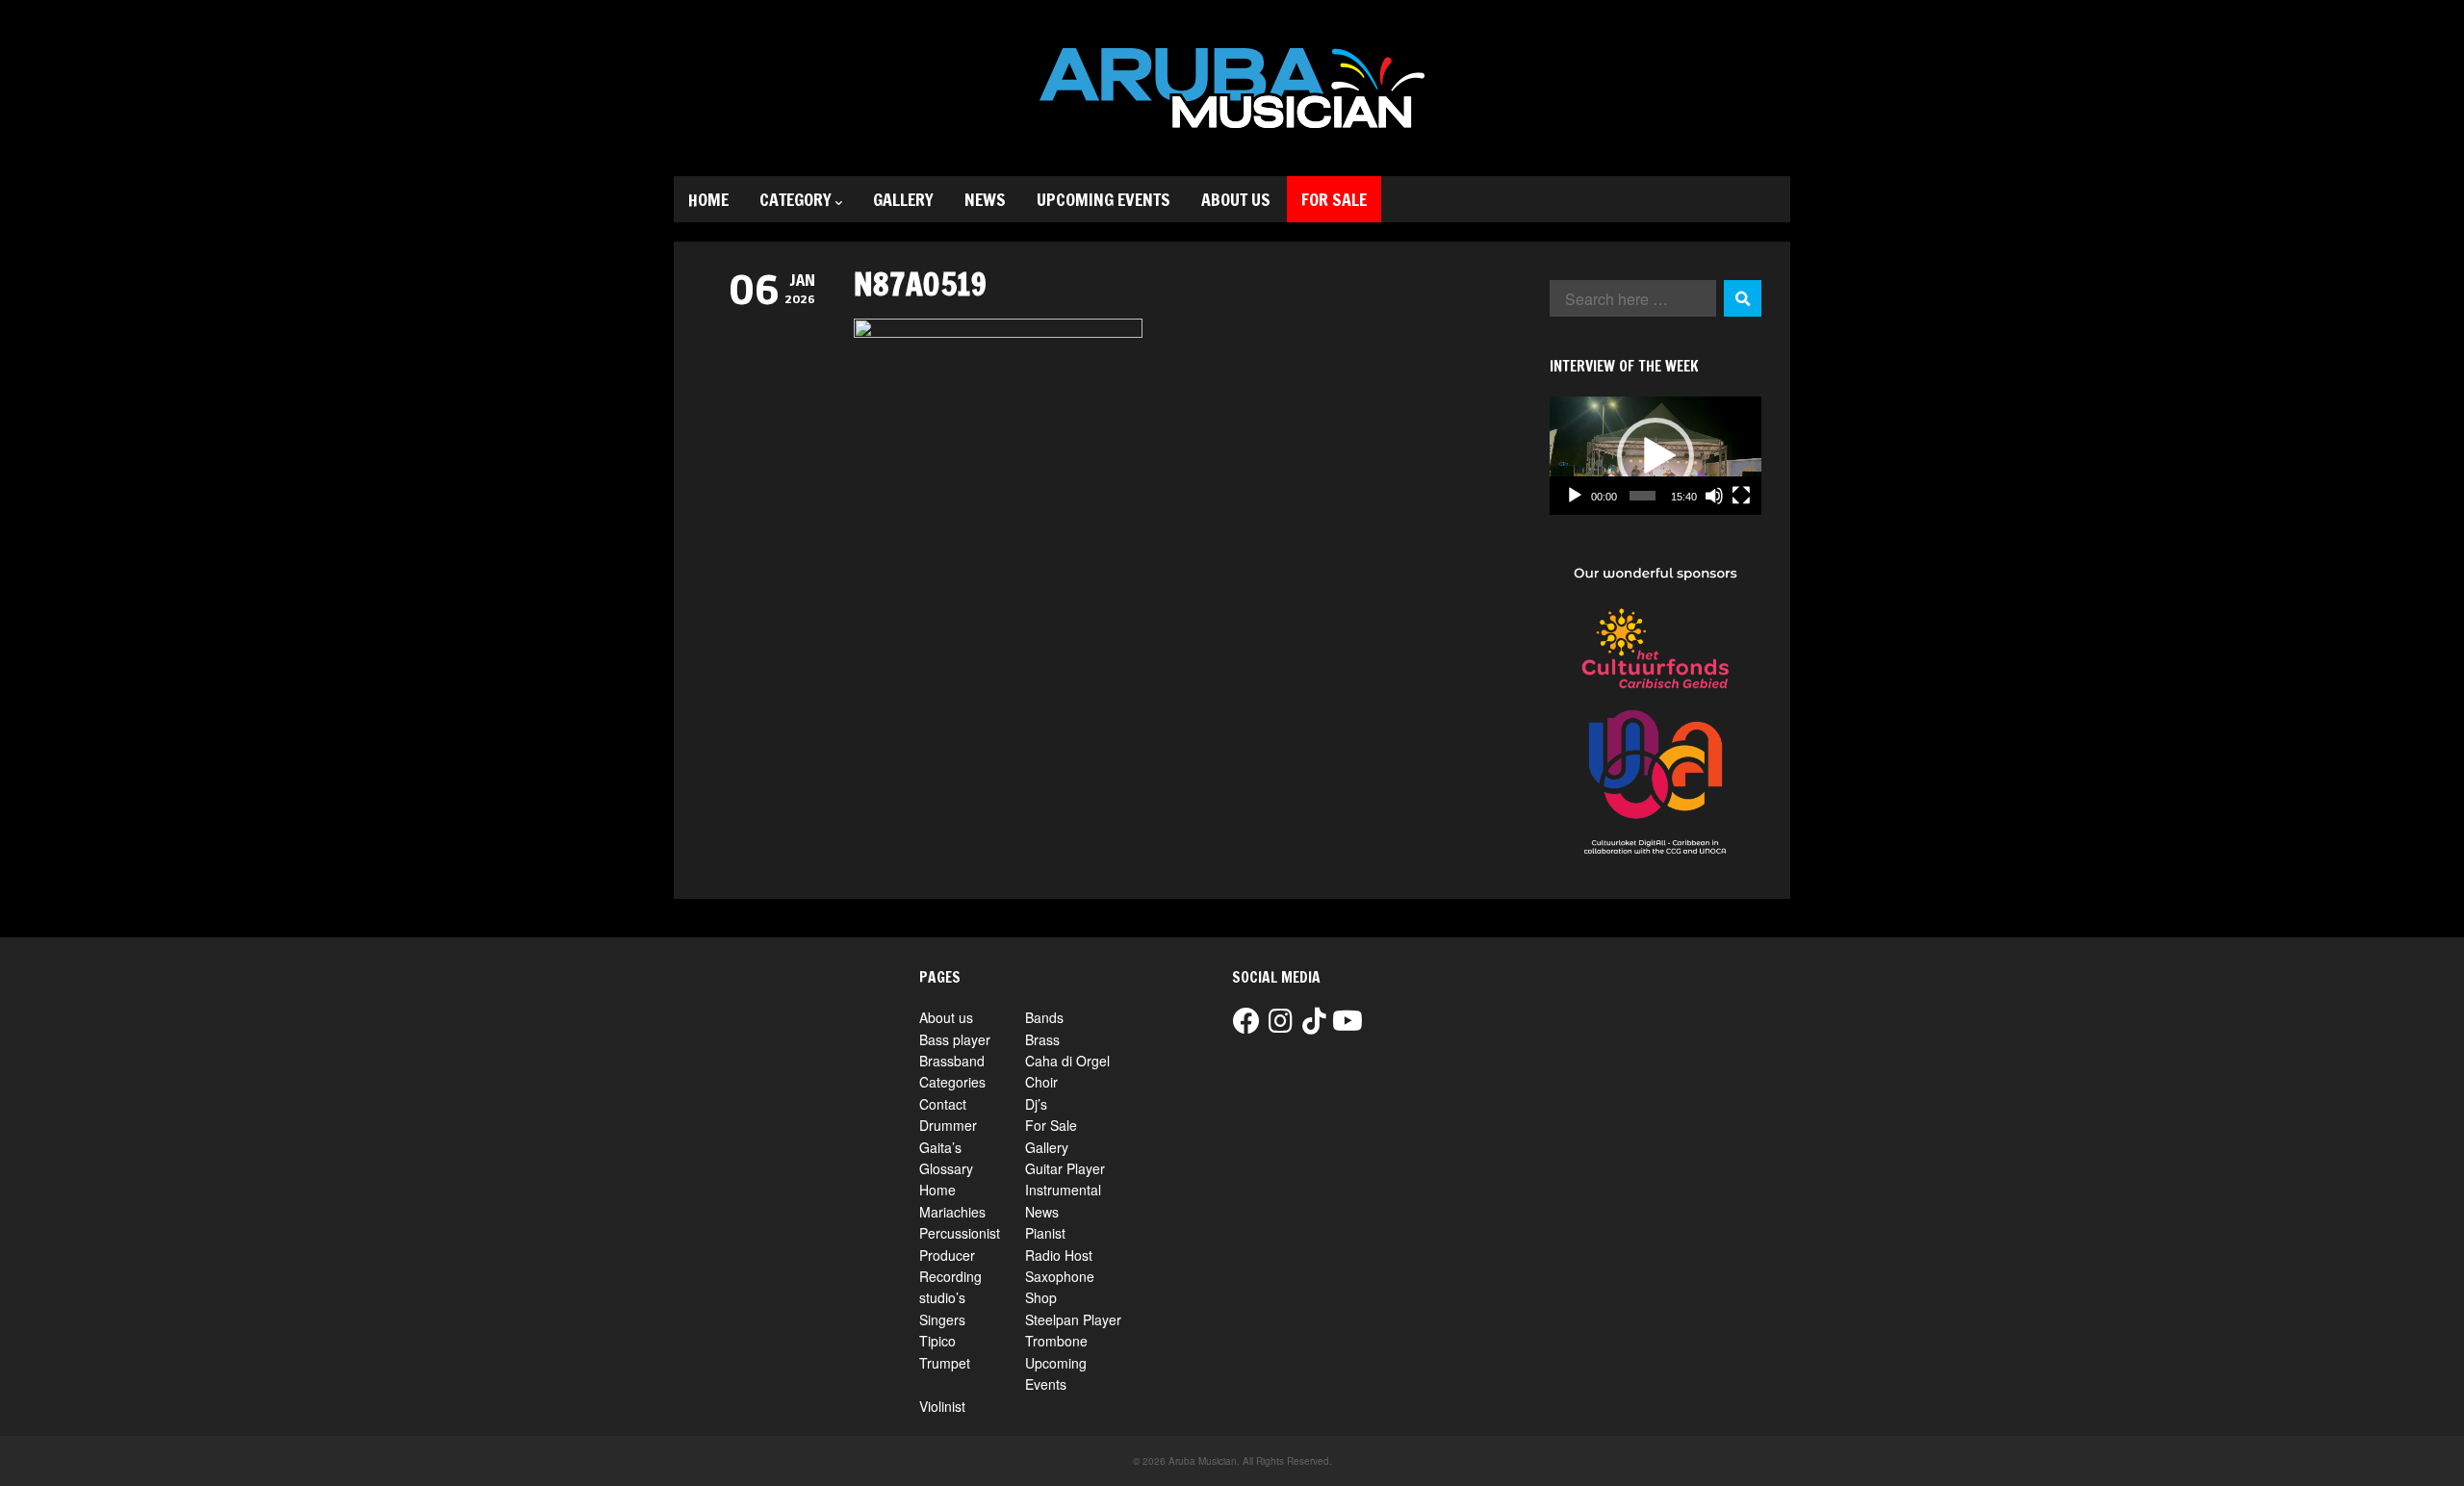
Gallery (903, 199)
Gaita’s (940, 1147)
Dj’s (1036, 1104)
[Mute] (1714, 496)
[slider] (1643, 496)
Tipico (937, 1341)
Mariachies (952, 1212)
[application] (1655, 456)
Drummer (948, 1125)
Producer (947, 1255)
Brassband (952, 1061)
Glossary (946, 1168)
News (985, 199)
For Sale (1334, 199)
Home (708, 199)
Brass (1042, 1039)
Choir (1041, 1082)
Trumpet (945, 1363)
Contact (943, 1104)
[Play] (1575, 496)
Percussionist (960, 1233)
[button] (1655, 456)
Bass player (955, 1039)
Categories (952, 1082)
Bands (1044, 1017)
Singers (942, 1319)
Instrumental (1063, 1190)
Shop (1041, 1297)
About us (1236, 199)
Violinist (942, 1406)
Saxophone (1060, 1276)
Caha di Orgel (1067, 1061)
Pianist (1045, 1233)
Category (796, 199)
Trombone (1056, 1341)
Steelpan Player (1073, 1319)
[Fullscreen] (1741, 496)
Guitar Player (1065, 1168)
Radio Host (1059, 1255)
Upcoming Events (1104, 199)
